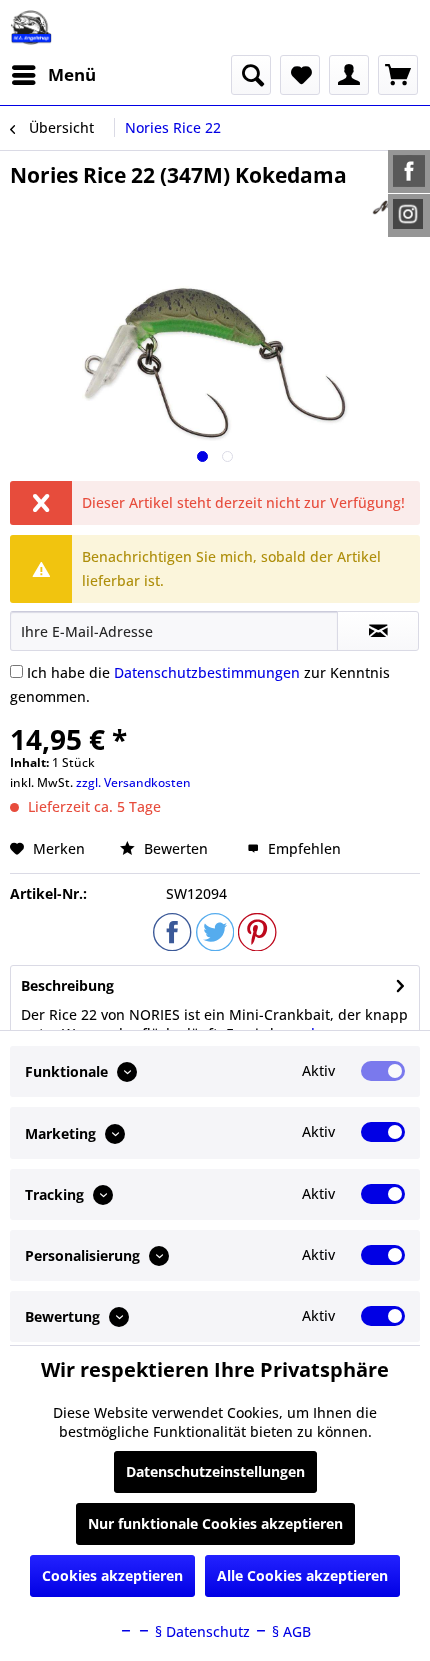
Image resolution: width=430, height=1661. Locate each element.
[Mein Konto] (349, 75)
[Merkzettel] (300, 75)
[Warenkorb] (398, 75)
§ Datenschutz (200, 1631)
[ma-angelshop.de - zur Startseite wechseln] (31, 27)
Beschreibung (67, 985)
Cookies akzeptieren (112, 1575)
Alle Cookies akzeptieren (302, 1575)
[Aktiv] (383, 1071)
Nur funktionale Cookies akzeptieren (215, 1523)
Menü (72, 74)
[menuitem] (53, 75)
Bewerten (176, 848)
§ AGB (289, 1631)
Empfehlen (302, 848)
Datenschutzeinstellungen (215, 1471)
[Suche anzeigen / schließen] (251, 75)
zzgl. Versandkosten (133, 782)
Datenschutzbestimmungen (207, 672)
